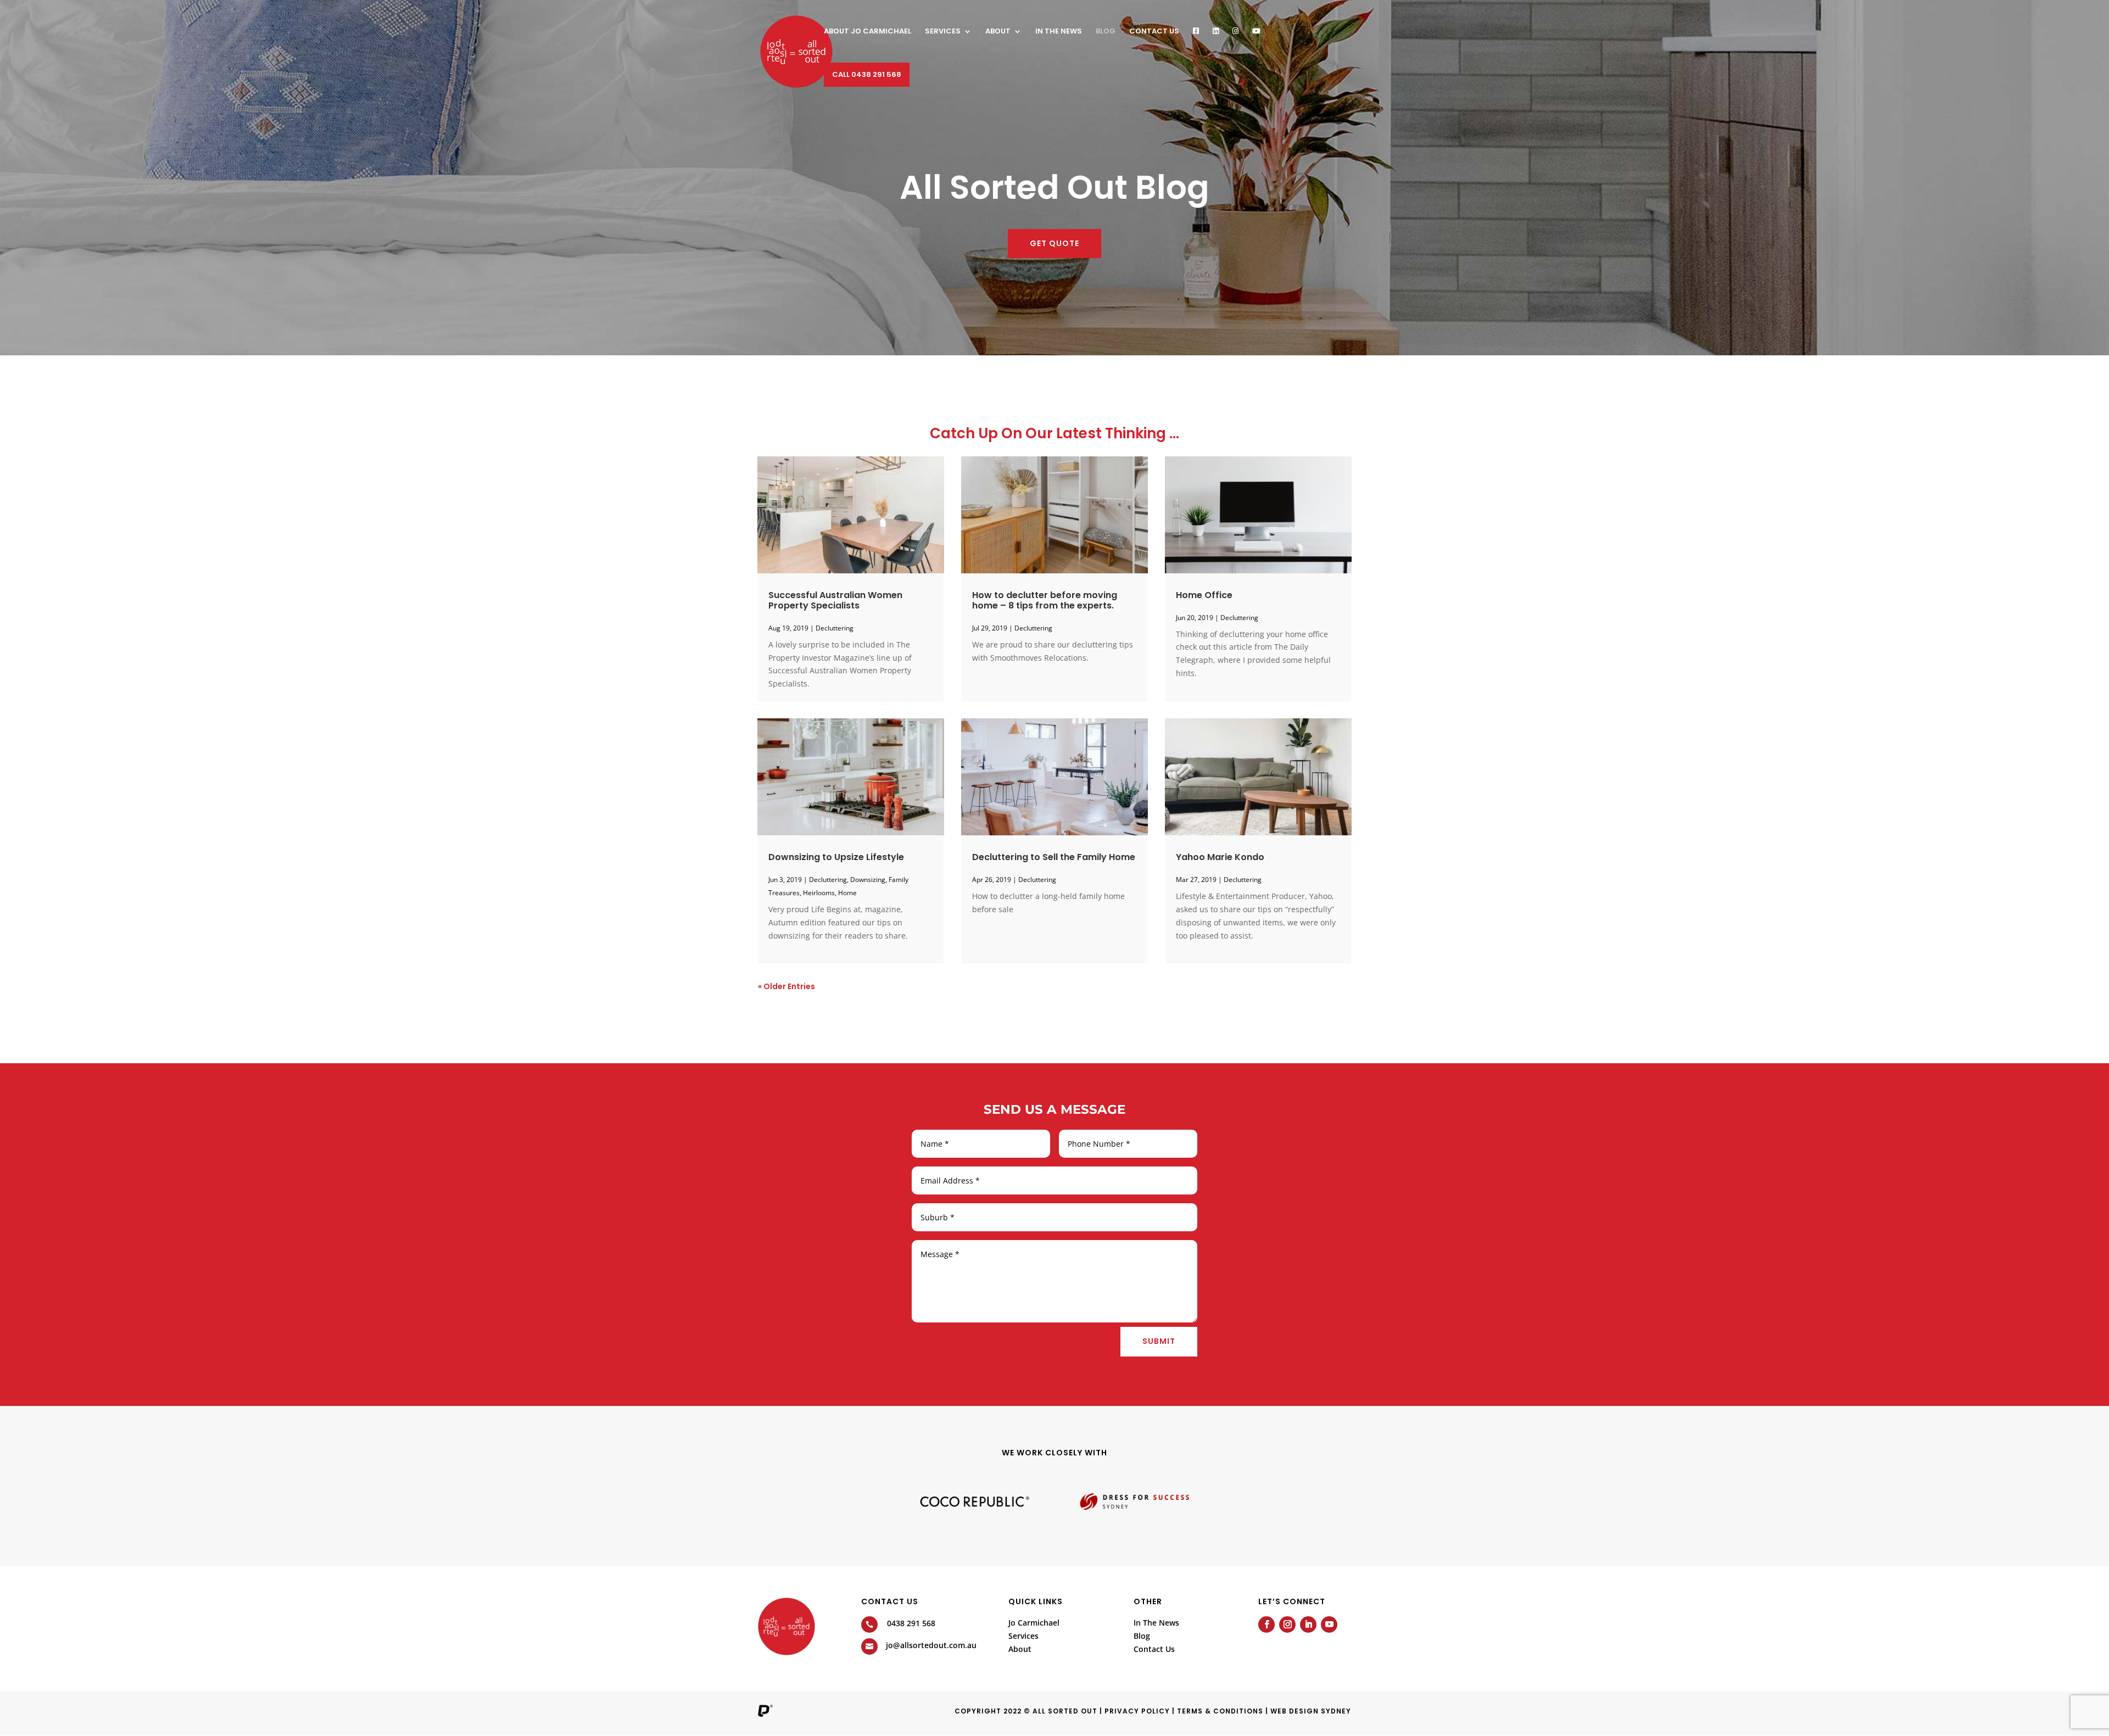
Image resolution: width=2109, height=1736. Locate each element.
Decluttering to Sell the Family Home (1054, 857)
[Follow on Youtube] (1329, 1625)
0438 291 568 (911, 1623)
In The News (1156, 1623)
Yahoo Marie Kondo (1220, 857)
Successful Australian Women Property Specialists (835, 600)
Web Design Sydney (1311, 1711)
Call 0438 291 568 (867, 74)
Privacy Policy (1137, 1711)
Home (847, 893)
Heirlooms (819, 893)
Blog (1106, 32)
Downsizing (868, 880)
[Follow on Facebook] (1266, 1625)
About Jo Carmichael (867, 32)
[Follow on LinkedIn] (1308, 1625)
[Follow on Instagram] (1287, 1625)
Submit (1159, 1341)
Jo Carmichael (1034, 1623)
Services (943, 32)
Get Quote (1054, 243)
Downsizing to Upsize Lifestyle (836, 857)
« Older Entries (786, 986)
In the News (1059, 32)
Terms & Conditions (1220, 1711)
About (998, 32)
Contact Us (1154, 32)
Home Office (1204, 595)
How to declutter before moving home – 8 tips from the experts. (1045, 600)
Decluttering (835, 628)
